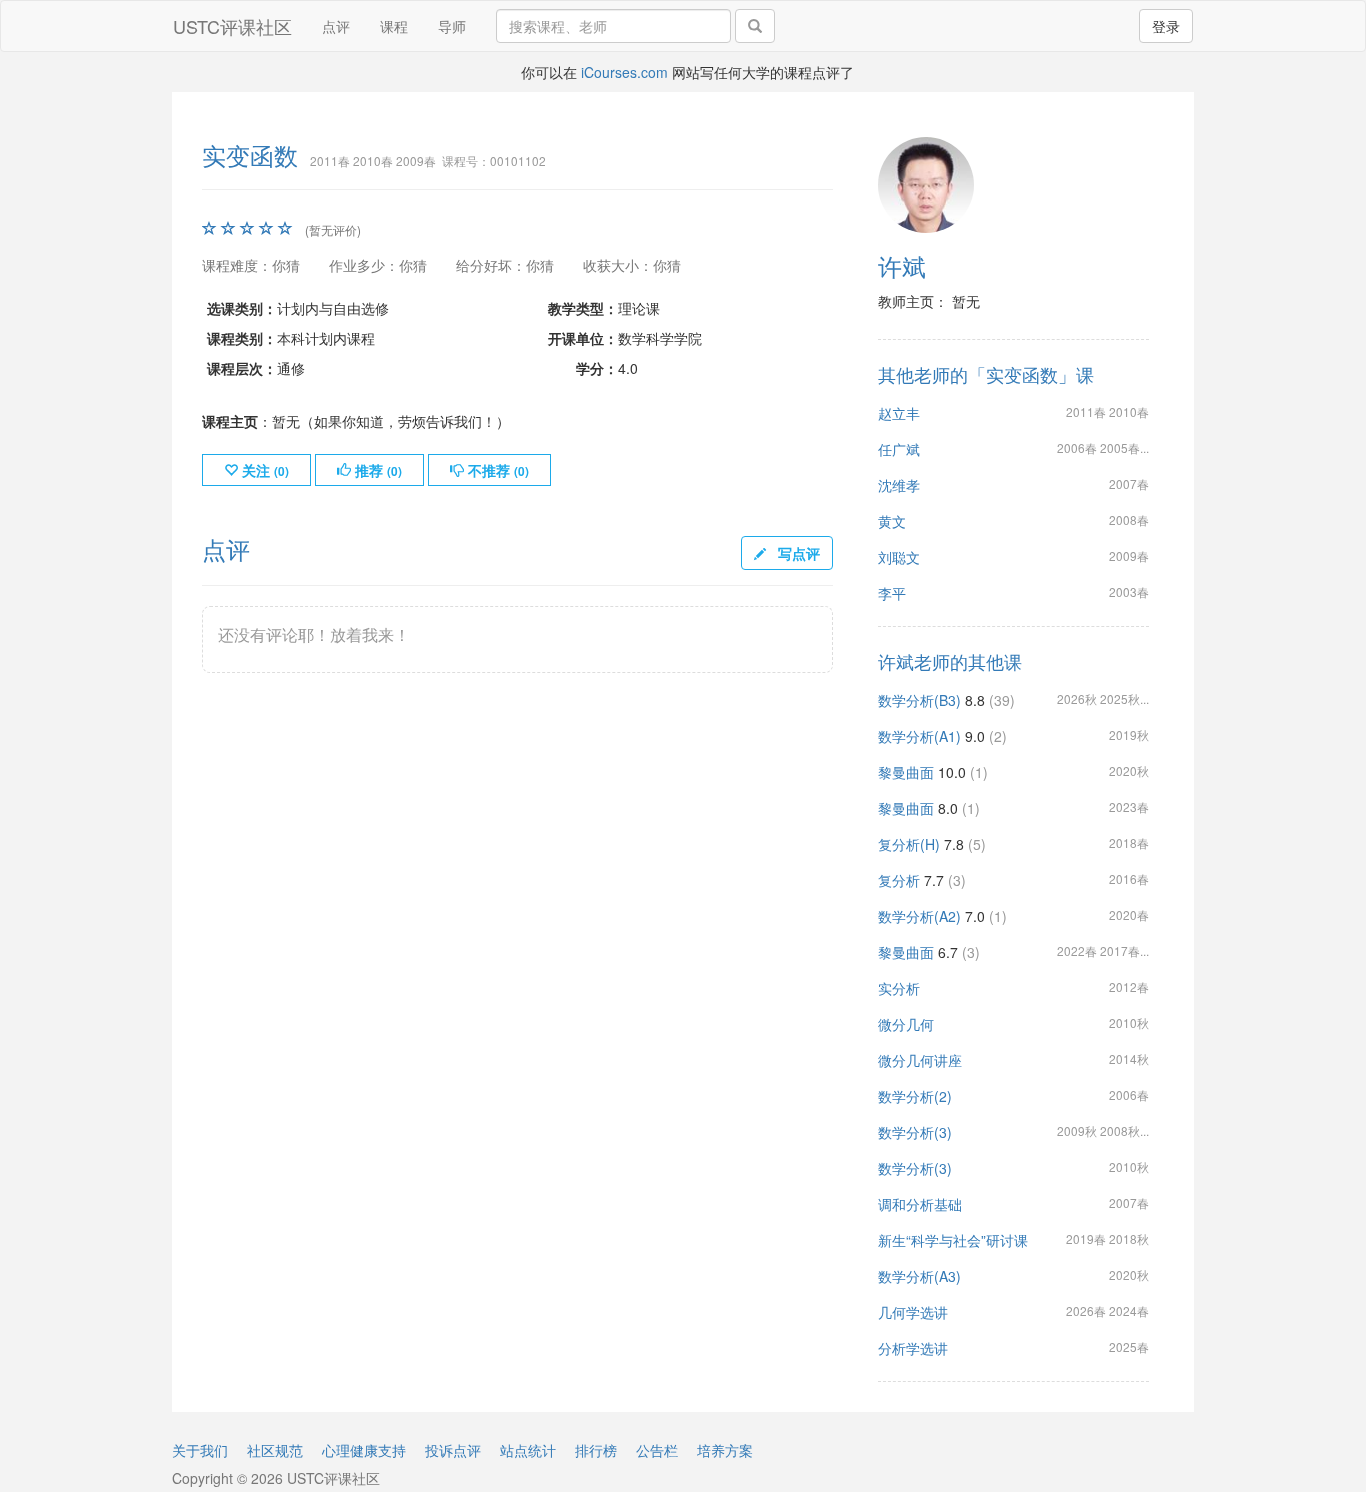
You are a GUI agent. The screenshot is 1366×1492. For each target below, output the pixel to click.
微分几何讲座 (920, 1060)
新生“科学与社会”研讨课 (953, 1240)
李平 (892, 593)
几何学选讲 (913, 1312)
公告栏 (657, 1450)
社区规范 (275, 1450)
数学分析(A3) (919, 1276)
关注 (263, 470)
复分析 (899, 880)
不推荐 (496, 470)
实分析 (899, 988)
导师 (452, 26)
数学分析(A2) (919, 916)
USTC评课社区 (232, 26)
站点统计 (528, 1450)
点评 (336, 26)
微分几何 (906, 1024)
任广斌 (899, 449)
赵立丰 (899, 413)
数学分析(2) (915, 1096)
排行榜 (596, 1450)
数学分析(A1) (919, 736)
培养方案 (725, 1450)
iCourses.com (624, 72)
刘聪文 (899, 557)
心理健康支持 (364, 1450)
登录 (1166, 26)
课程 (394, 26)
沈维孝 (899, 485)
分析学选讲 (913, 1348)
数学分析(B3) (919, 700)
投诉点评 (453, 1450)
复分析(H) (909, 844)
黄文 (892, 521)
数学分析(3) (915, 1132)
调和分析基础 (920, 1204)
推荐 (376, 470)
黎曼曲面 (906, 772)
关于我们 (200, 1450)
